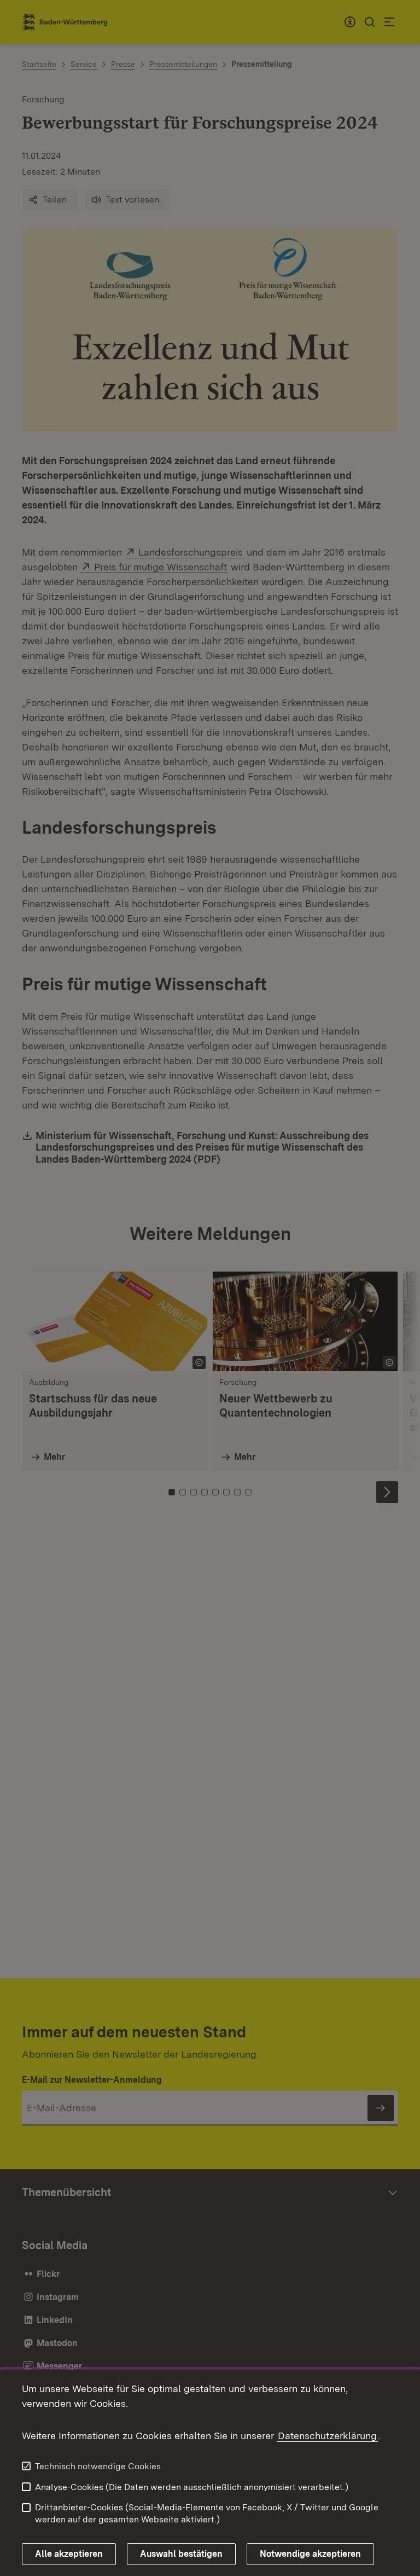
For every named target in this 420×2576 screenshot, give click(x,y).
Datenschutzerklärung (327, 2436)
